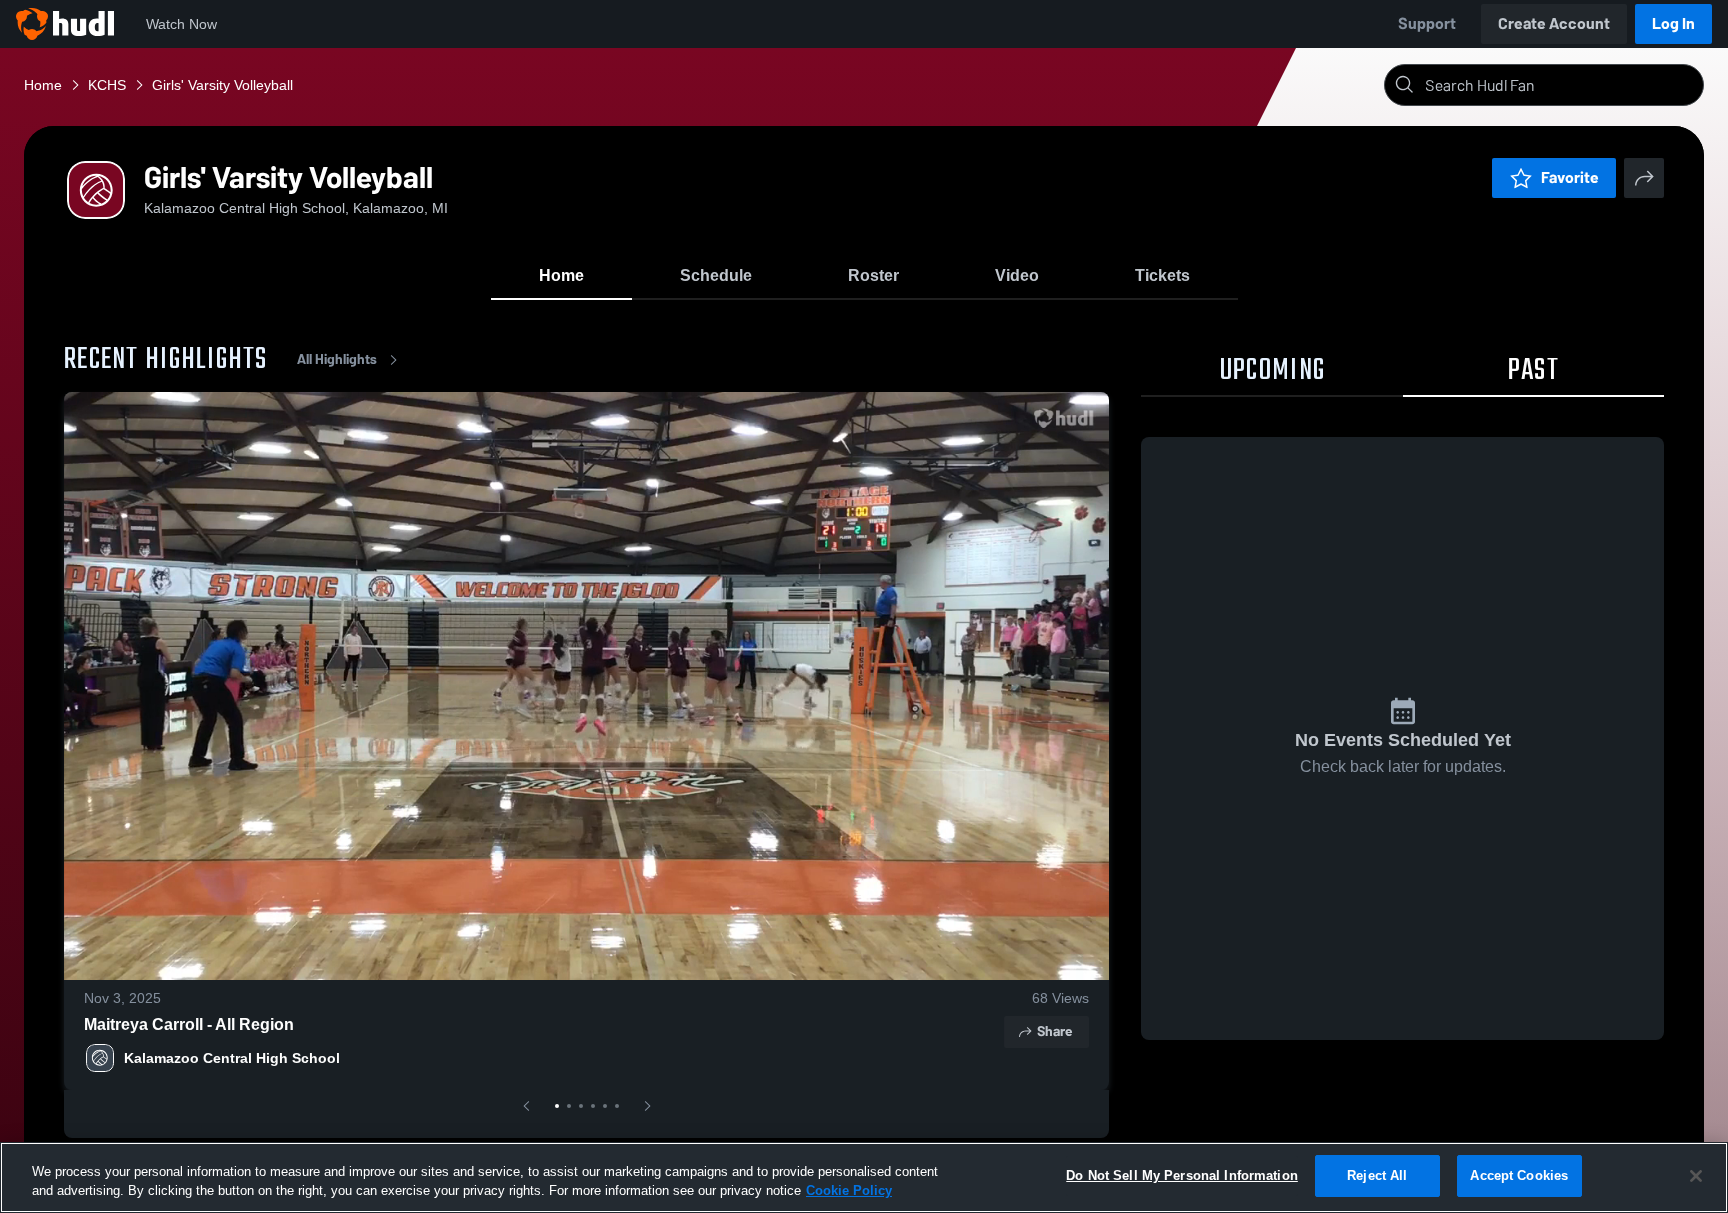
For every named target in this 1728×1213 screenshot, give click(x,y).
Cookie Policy (849, 1191)
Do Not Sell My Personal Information (1182, 1175)
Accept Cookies (1519, 1175)
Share (1054, 1031)
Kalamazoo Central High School (232, 1058)
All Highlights (337, 359)
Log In (1673, 23)
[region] (864, 1177)
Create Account (1554, 23)
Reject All (1377, 1175)
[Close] (1696, 1176)
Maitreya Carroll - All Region (189, 1024)
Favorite (1570, 177)
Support (1427, 23)
